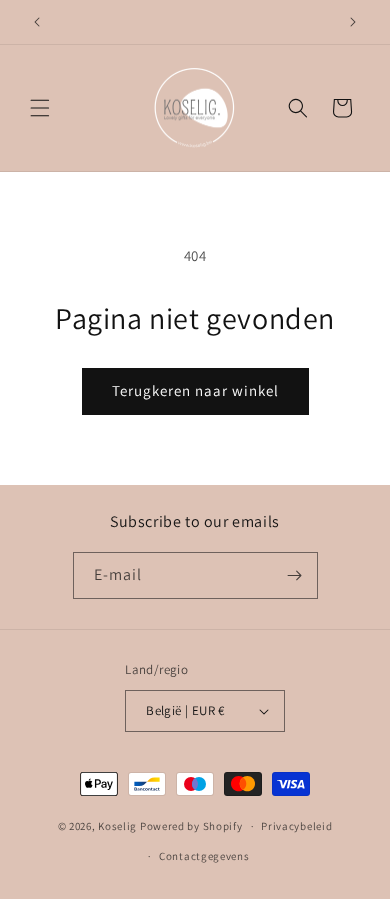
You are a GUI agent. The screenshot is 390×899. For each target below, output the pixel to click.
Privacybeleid (296, 826)
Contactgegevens (204, 856)
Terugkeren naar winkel (195, 390)
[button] (40, 108)
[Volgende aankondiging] (353, 22)
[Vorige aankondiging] (37, 22)
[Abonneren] (295, 575)
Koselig (117, 826)
